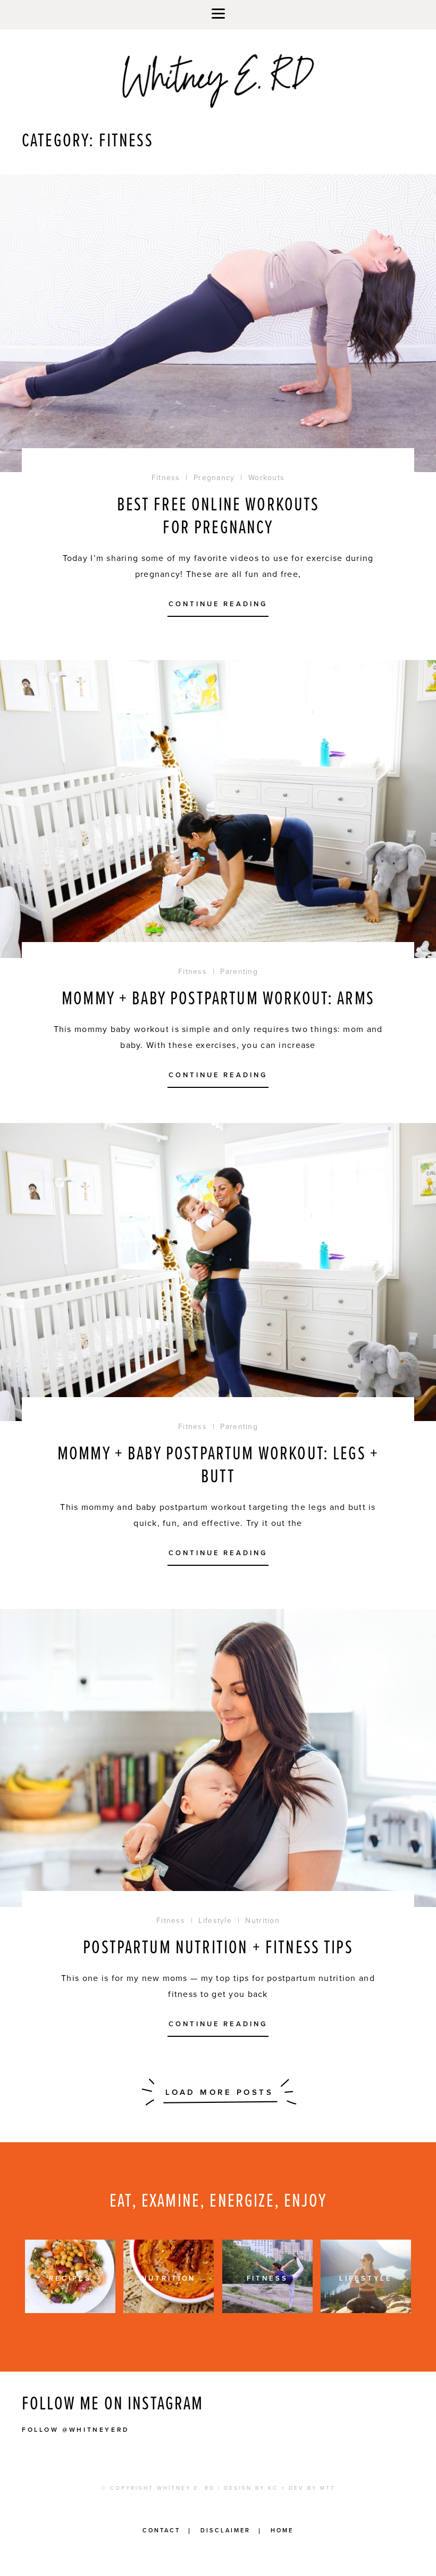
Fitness (166, 478)
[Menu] (218, 15)
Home (282, 2530)
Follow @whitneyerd (76, 2430)
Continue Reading (218, 605)
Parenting (239, 972)
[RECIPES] (70, 2310)
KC (273, 2488)
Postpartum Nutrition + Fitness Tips (218, 1948)
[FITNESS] (267, 2310)
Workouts (266, 478)
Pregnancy (214, 478)
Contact (161, 2530)
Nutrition (262, 1921)
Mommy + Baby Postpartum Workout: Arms (218, 999)
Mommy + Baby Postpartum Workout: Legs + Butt (218, 1466)
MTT (328, 2488)
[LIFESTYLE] (366, 2310)
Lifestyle (215, 1921)
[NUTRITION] (169, 2310)
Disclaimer (225, 2530)
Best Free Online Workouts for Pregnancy (218, 517)
